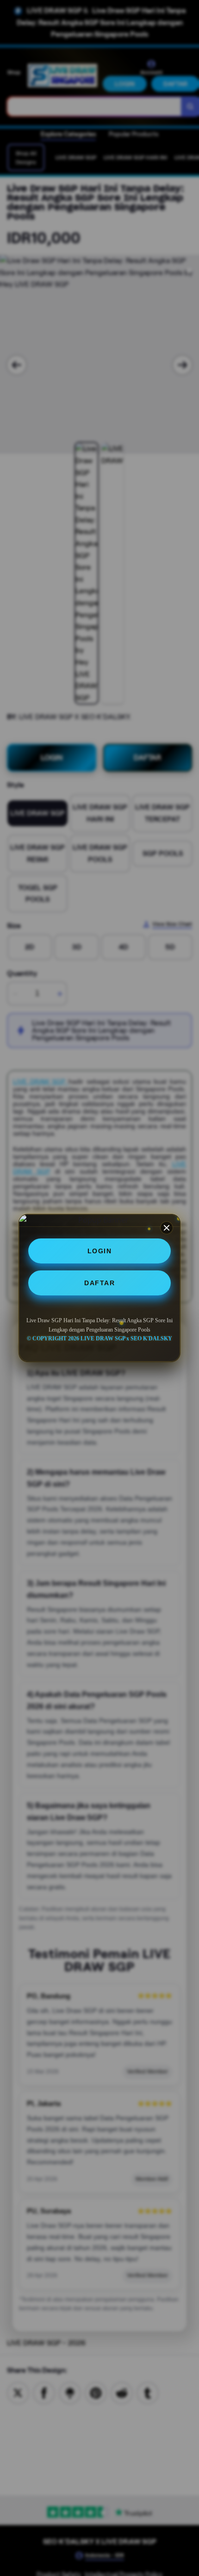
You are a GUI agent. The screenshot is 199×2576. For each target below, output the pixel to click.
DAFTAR (99, 1283)
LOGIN (100, 1251)
